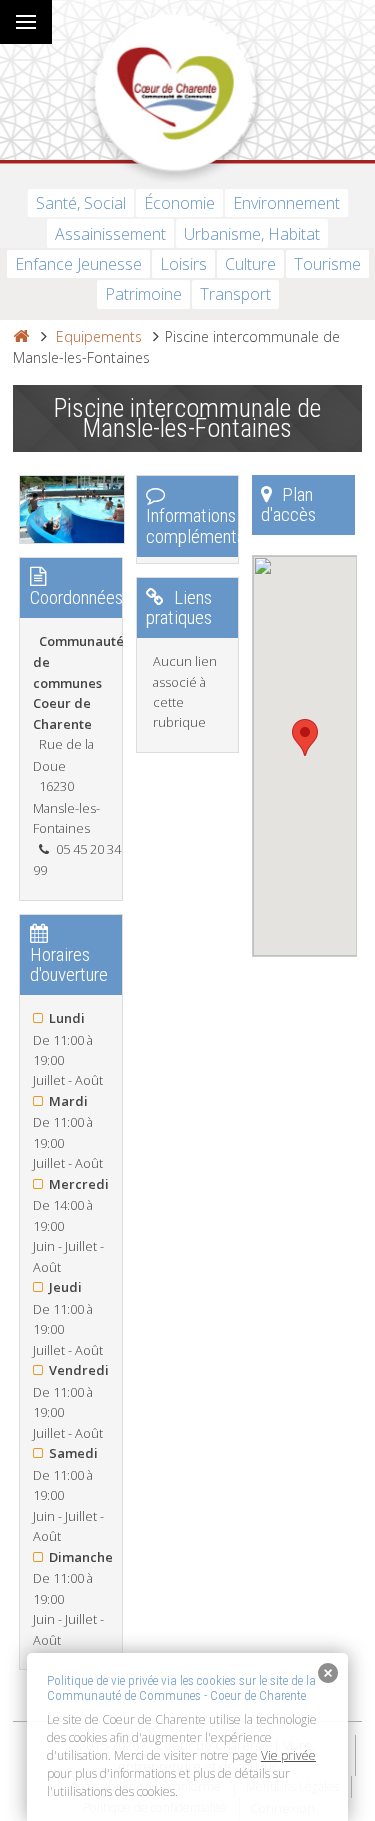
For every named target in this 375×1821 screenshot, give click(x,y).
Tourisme (327, 264)
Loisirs (183, 264)
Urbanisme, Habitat (252, 234)
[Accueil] (21, 336)
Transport (235, 294)
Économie (179, 203)
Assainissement (110, 234)
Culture (250, 264)
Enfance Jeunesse (78, 264)
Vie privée (288, 1755)
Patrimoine (143, 294)
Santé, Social (81, 203)
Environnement (286, 203)
